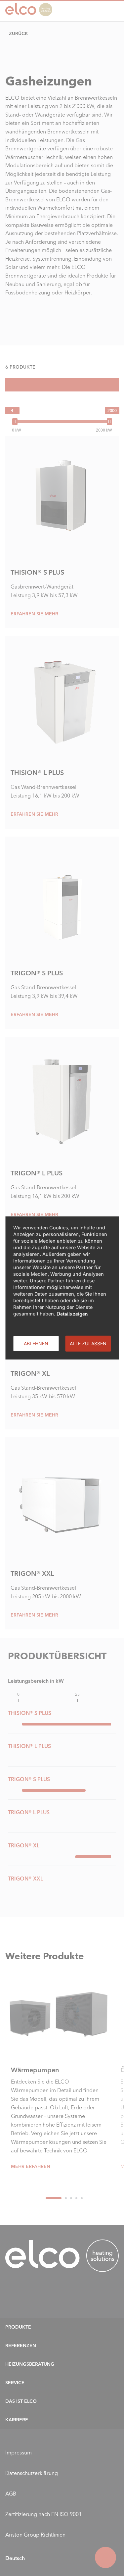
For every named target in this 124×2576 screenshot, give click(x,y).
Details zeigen (72, 1314)
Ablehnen (36, 1343)
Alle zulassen (88, 1343)
